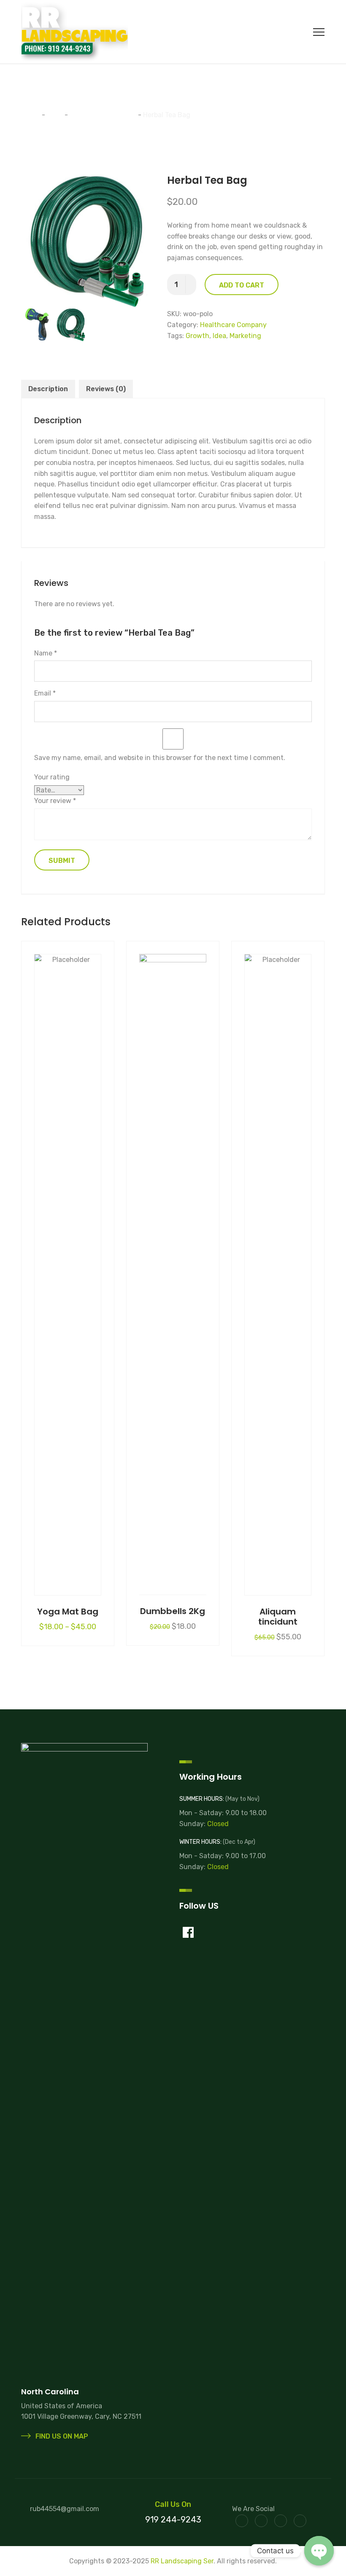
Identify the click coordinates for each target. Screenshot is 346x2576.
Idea (219, 336)
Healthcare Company (233, 325)
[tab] (48, 389)
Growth (197, 336)
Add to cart (242, 285)
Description (48, 389)
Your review (55, 801)
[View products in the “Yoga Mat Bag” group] (68, 1268)
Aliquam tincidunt (278, 1617)
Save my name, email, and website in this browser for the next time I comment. (160, 758)
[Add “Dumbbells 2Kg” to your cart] (173, 1268)
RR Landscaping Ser (182, 2561)
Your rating (52, 777)
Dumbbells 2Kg (173, 1611)
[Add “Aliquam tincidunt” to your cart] (278, 1268)
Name (46, 653)
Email (45, 693)
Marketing (245, 336)
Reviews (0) (106, 389)
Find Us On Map (61, 2436)
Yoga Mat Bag (68, 1612)
